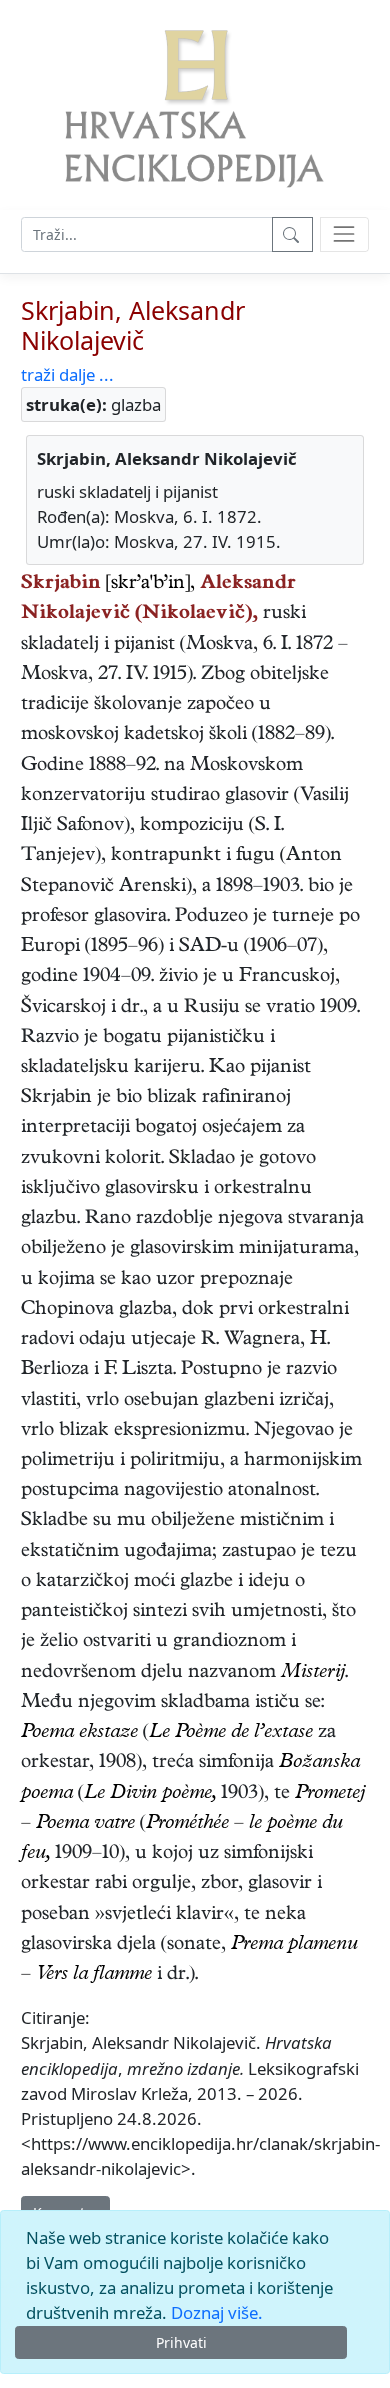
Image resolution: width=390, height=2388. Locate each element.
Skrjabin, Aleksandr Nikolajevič (133, 325)
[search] (344, 234)
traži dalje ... (67, 374)
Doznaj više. (217, 2312)
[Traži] (292, 234)
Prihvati (181, 2342)
